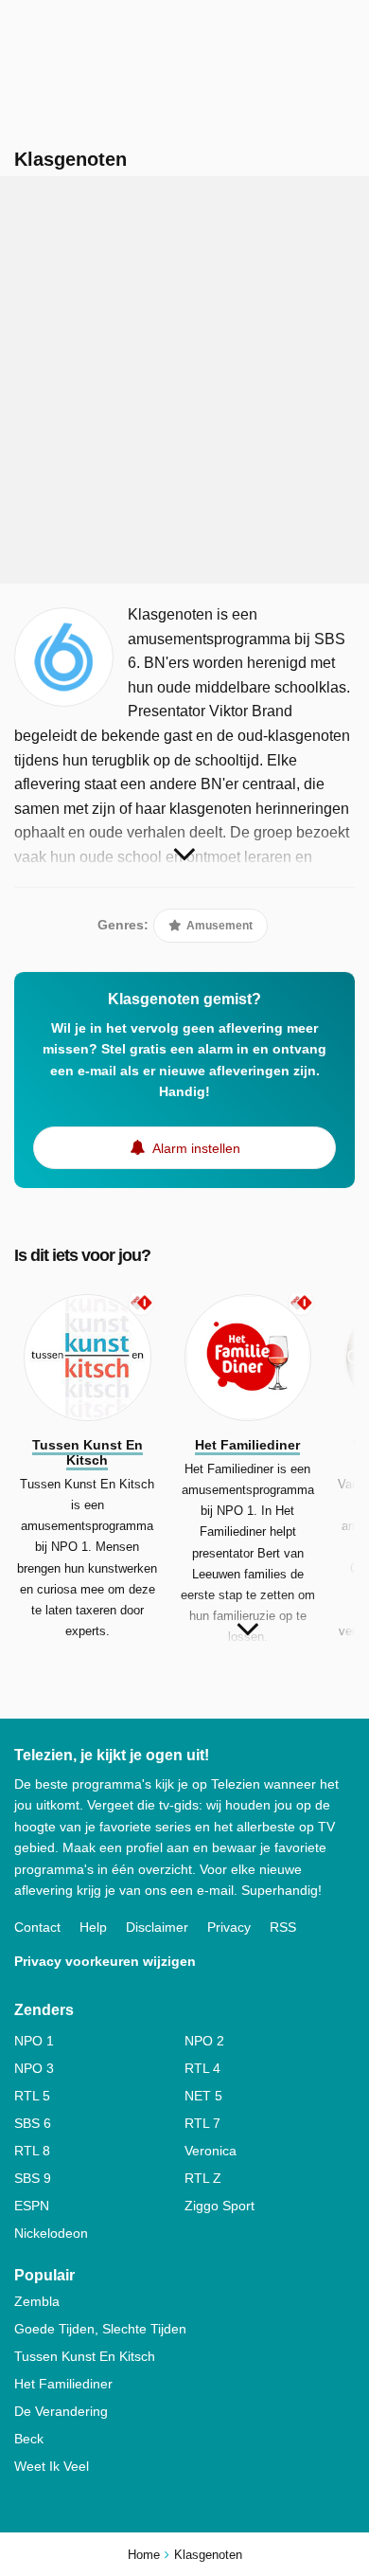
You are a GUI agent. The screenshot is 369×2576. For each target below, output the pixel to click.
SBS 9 (33, 2178)
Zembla (37, 2301)
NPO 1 (34, 2041)
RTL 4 (202, 2068)
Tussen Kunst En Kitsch (85, 2356)
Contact (37, 1927)
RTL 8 (32, 2151)
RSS (283, 1927)
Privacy (229, 1927)
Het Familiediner (63, 2384)
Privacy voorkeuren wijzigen (105, 1961)
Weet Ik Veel (52, 2466)
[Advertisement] (184, 380)
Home (144, 2555)
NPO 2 (204, 2041)
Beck (29, 2439)
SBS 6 (33, 2123)
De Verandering (61, 2411)
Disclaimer (157, 1927)
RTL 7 (202, 2123)
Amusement (218, 926)
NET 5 (203, 2096)
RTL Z (203, 2178)
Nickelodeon (51, 2233)
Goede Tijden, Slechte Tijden (100, 2329)
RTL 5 (32, 2096)
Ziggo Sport (220, 2206)
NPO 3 (34, 2068)
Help (93, 1927)
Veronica (211, 2151)
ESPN (32, 2206)
